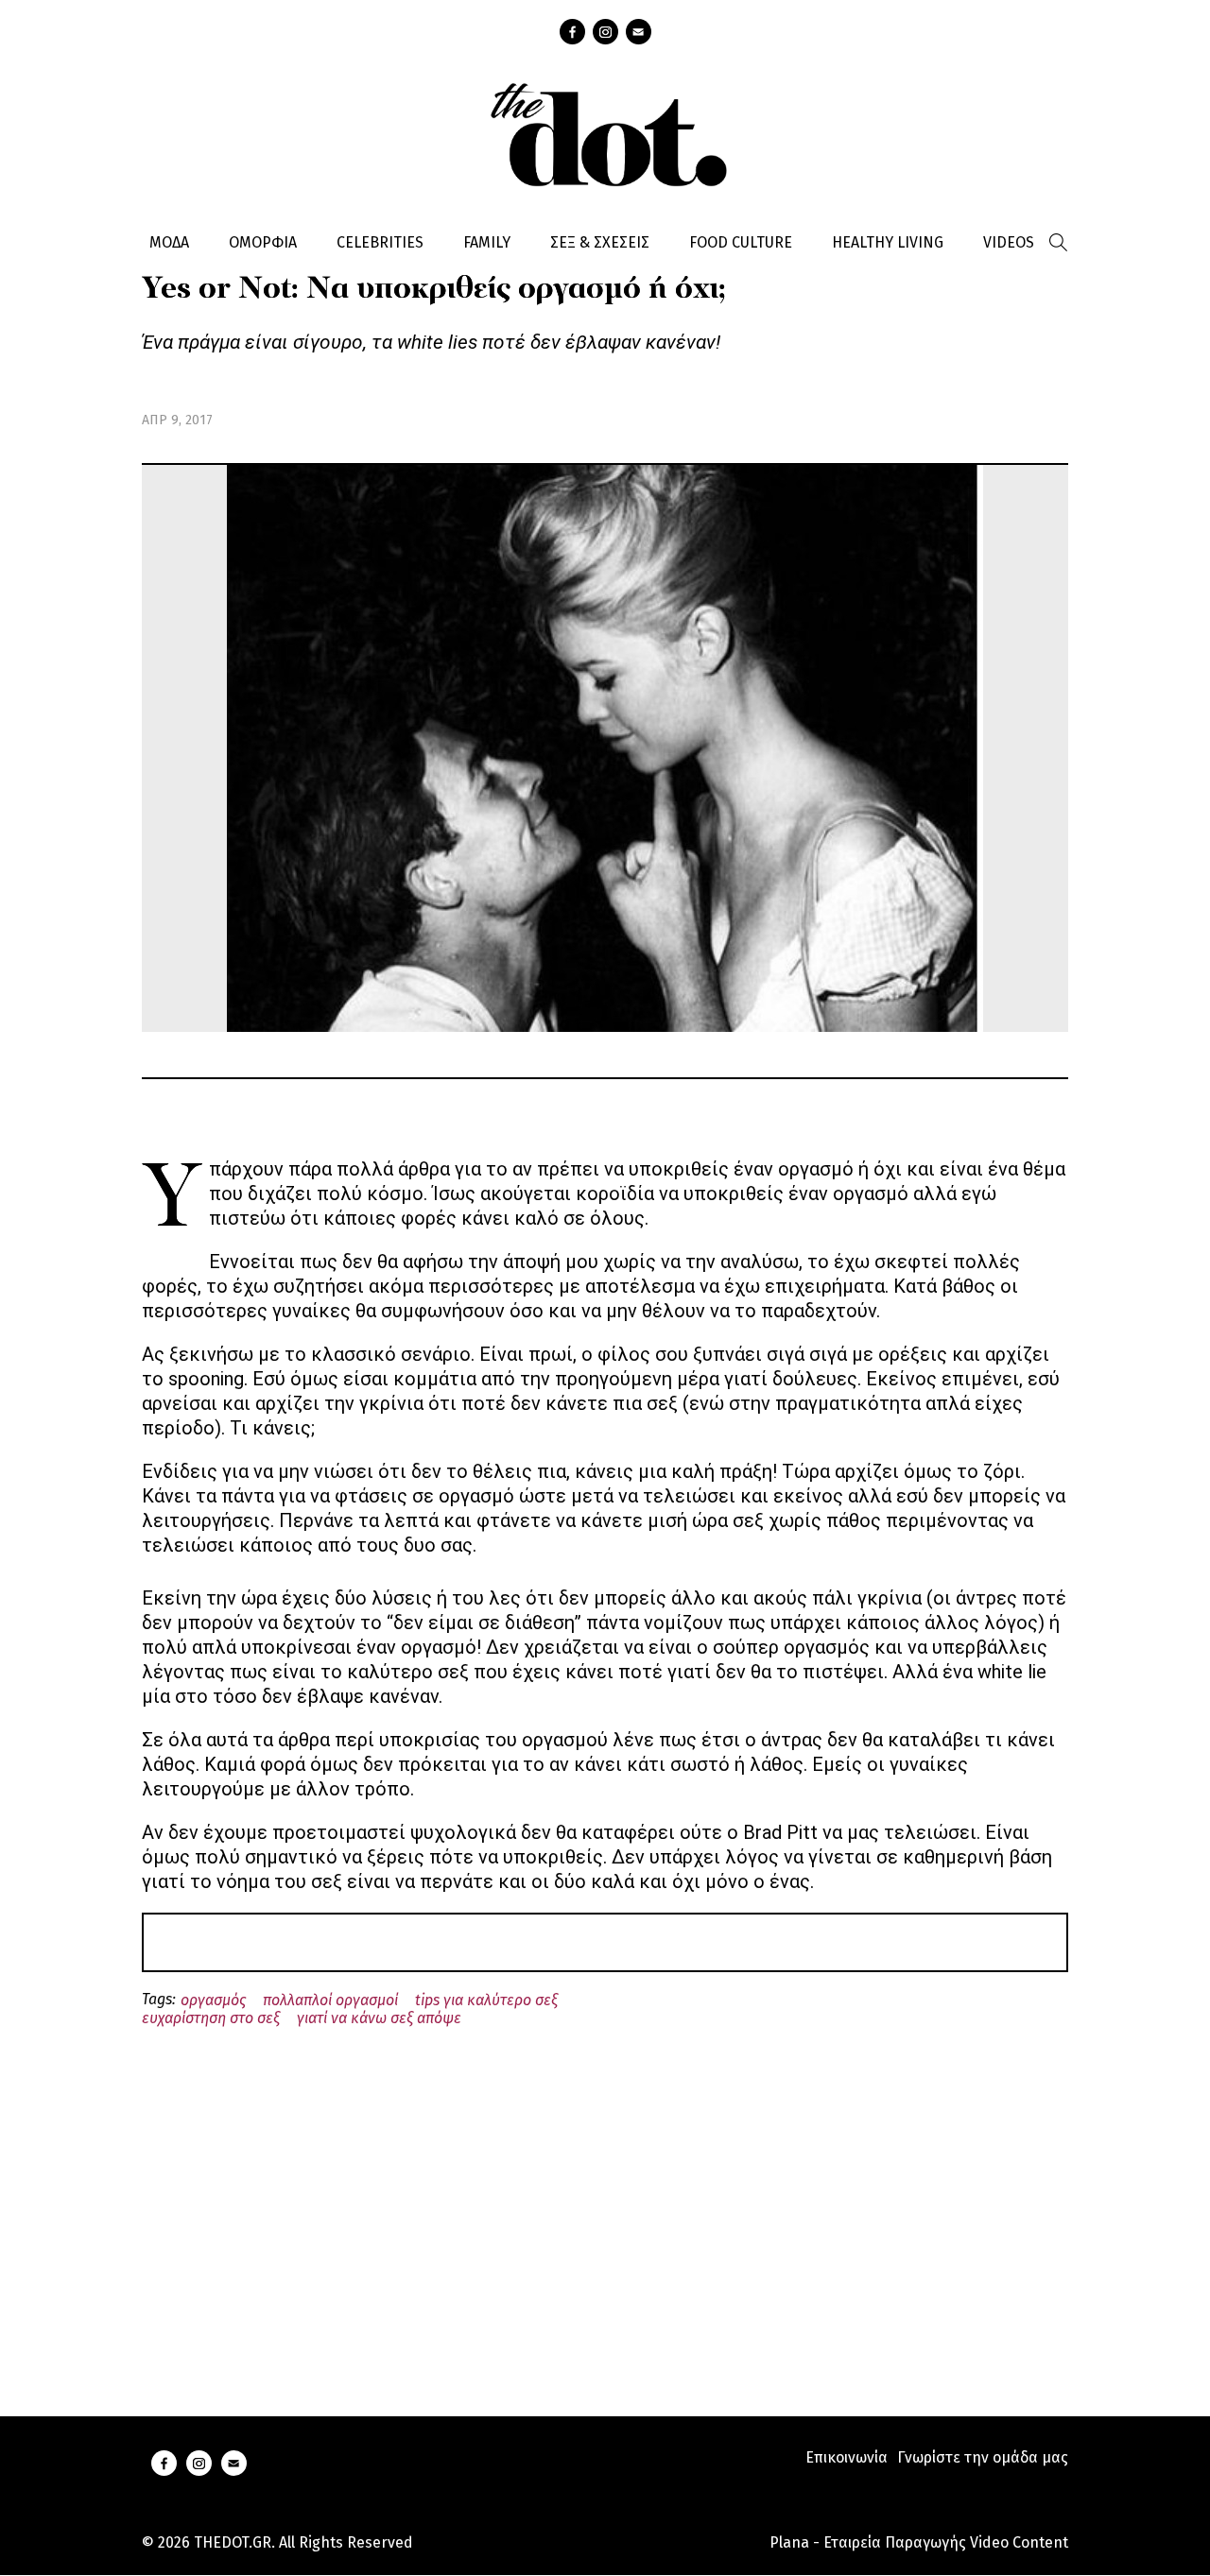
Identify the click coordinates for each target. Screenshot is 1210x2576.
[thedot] (605, 132)
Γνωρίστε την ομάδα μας (983, 2457)
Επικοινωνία (847, 2457)
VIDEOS (1009, 242)
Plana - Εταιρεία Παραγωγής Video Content (919, 2542)
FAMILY (487, 242)
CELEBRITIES (380, 242)
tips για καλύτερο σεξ (486, 2000)
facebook (572, 32)
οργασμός (213, 2000)
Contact (639, 32)
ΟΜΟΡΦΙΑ (263, 242)
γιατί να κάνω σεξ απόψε (379, 2018)
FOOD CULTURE (741, 242)
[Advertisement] (605, 2200)
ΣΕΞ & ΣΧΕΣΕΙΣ (600, 242)
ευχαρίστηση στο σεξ (211, 2018)
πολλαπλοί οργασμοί (330, 2000)
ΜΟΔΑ (169, 242)
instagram (605, 32)
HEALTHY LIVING (888, 242)
